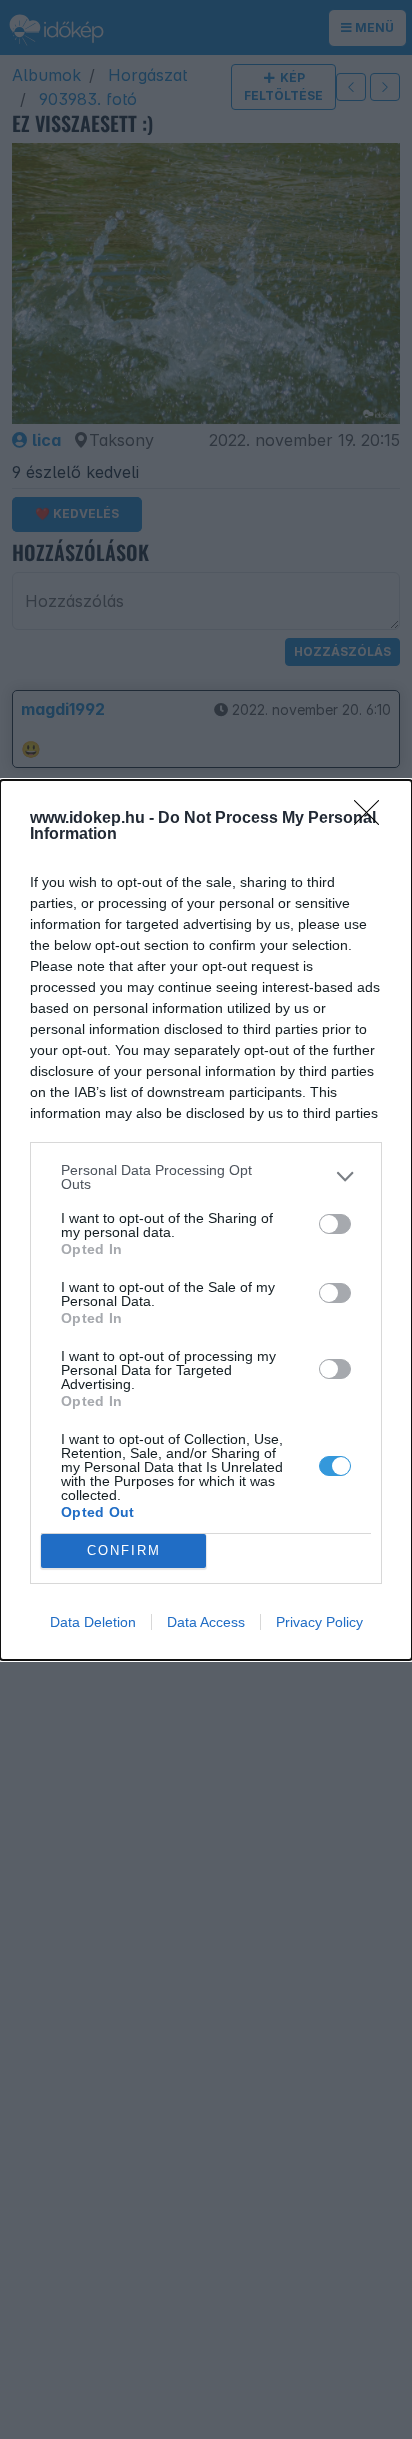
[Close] (373, 819)
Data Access (206, 1622)
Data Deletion (93, 1622)
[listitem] (206, 1177)
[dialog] (206, 1220)
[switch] (335, 1224)
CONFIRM (124, 1550)
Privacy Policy (319, 1622)
